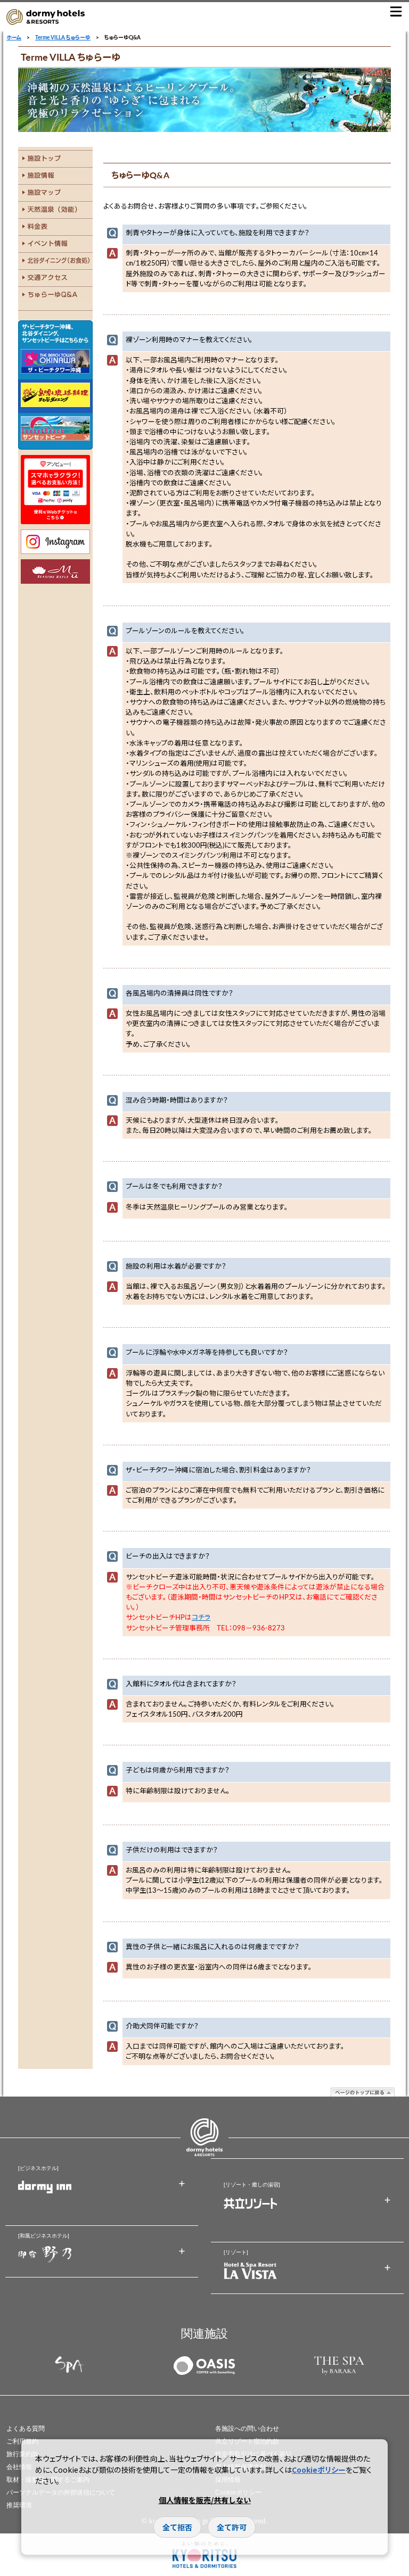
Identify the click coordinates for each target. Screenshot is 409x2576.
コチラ (201, 1617)
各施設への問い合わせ (247, 2429)
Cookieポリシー (319, 2470)
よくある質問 (26, 2429)
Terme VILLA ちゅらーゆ (63, 37)
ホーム (14, 37)
